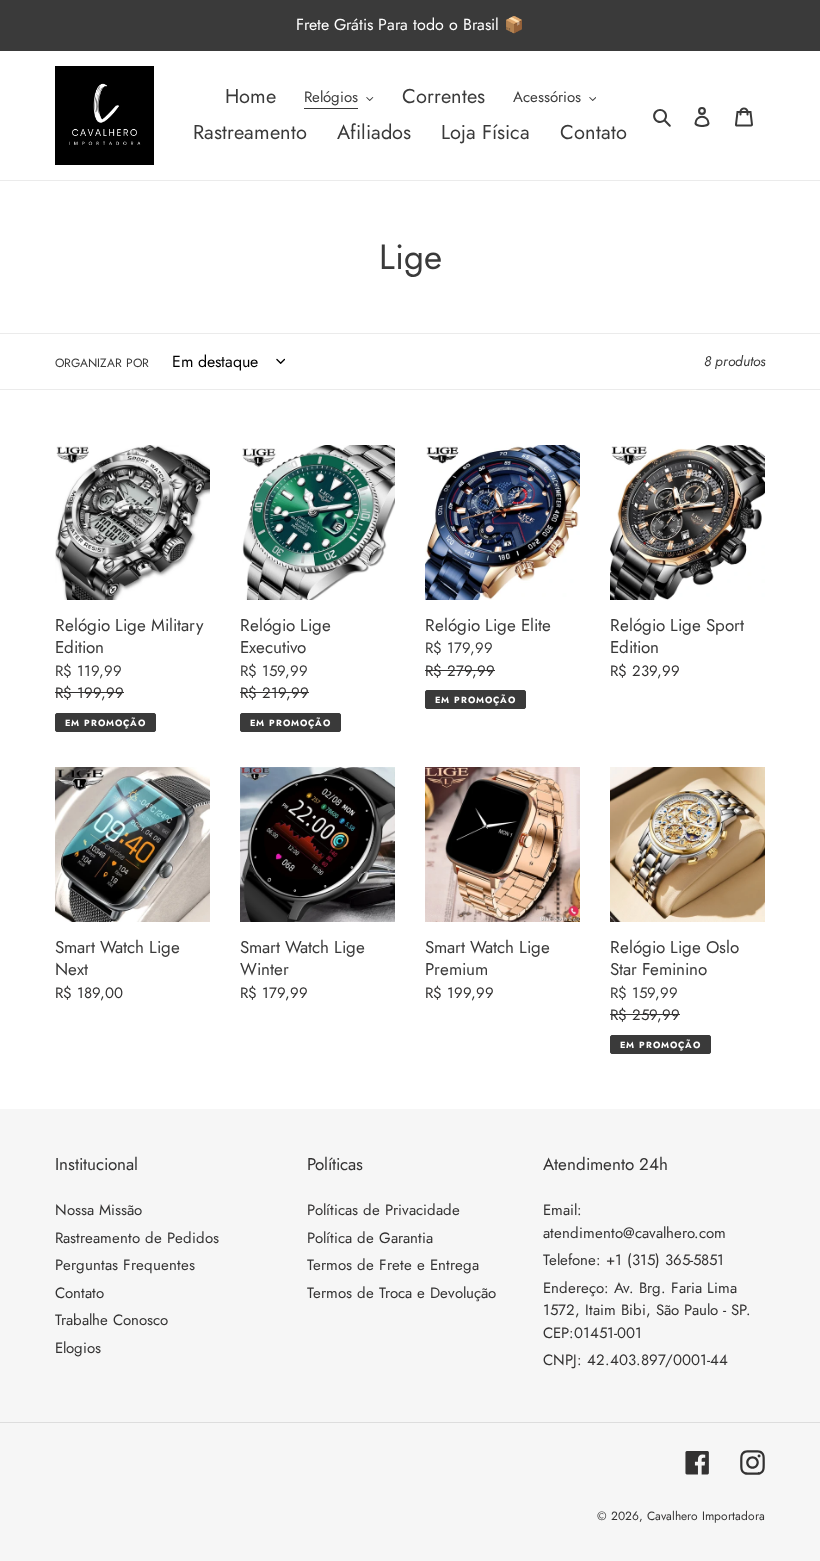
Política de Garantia (370, 1238)
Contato (79, 1293)
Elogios (78, 1348)
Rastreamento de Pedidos (137, 1238)
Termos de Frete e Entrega (393, 1265)
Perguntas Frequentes (125, 1265)
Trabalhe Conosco (111, 1320)
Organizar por (102, 363)
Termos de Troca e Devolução (401, 1293)
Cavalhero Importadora (706, 1516)
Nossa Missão (98, 1210)
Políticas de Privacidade (383, 1210)
